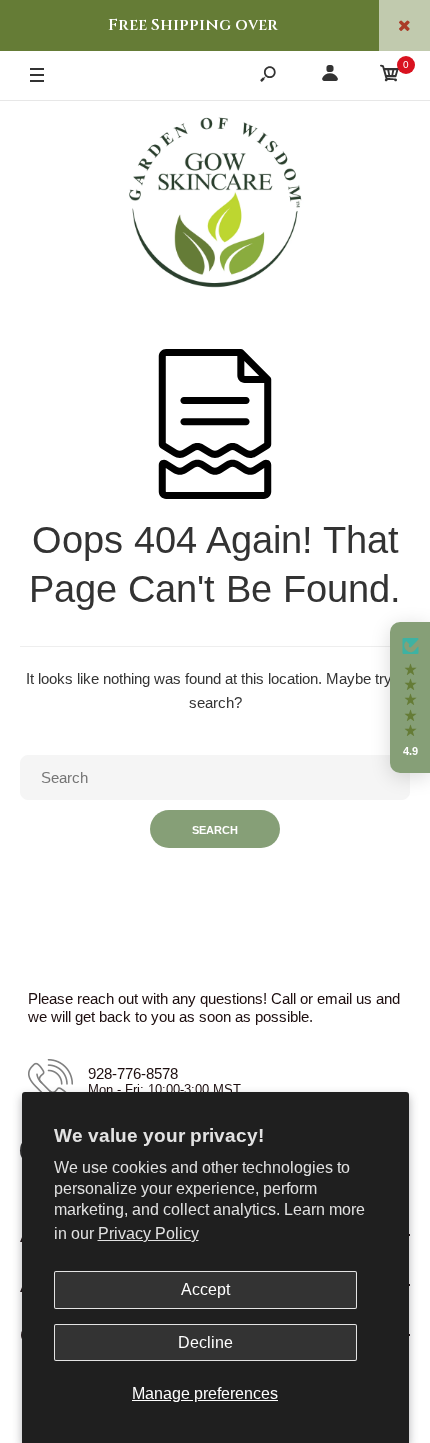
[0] (390, 76)
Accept (205, 1289)
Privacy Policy (148, 1233)
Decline (205, 1342)
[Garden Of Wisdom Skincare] (215, 205)
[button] (410, 698)
